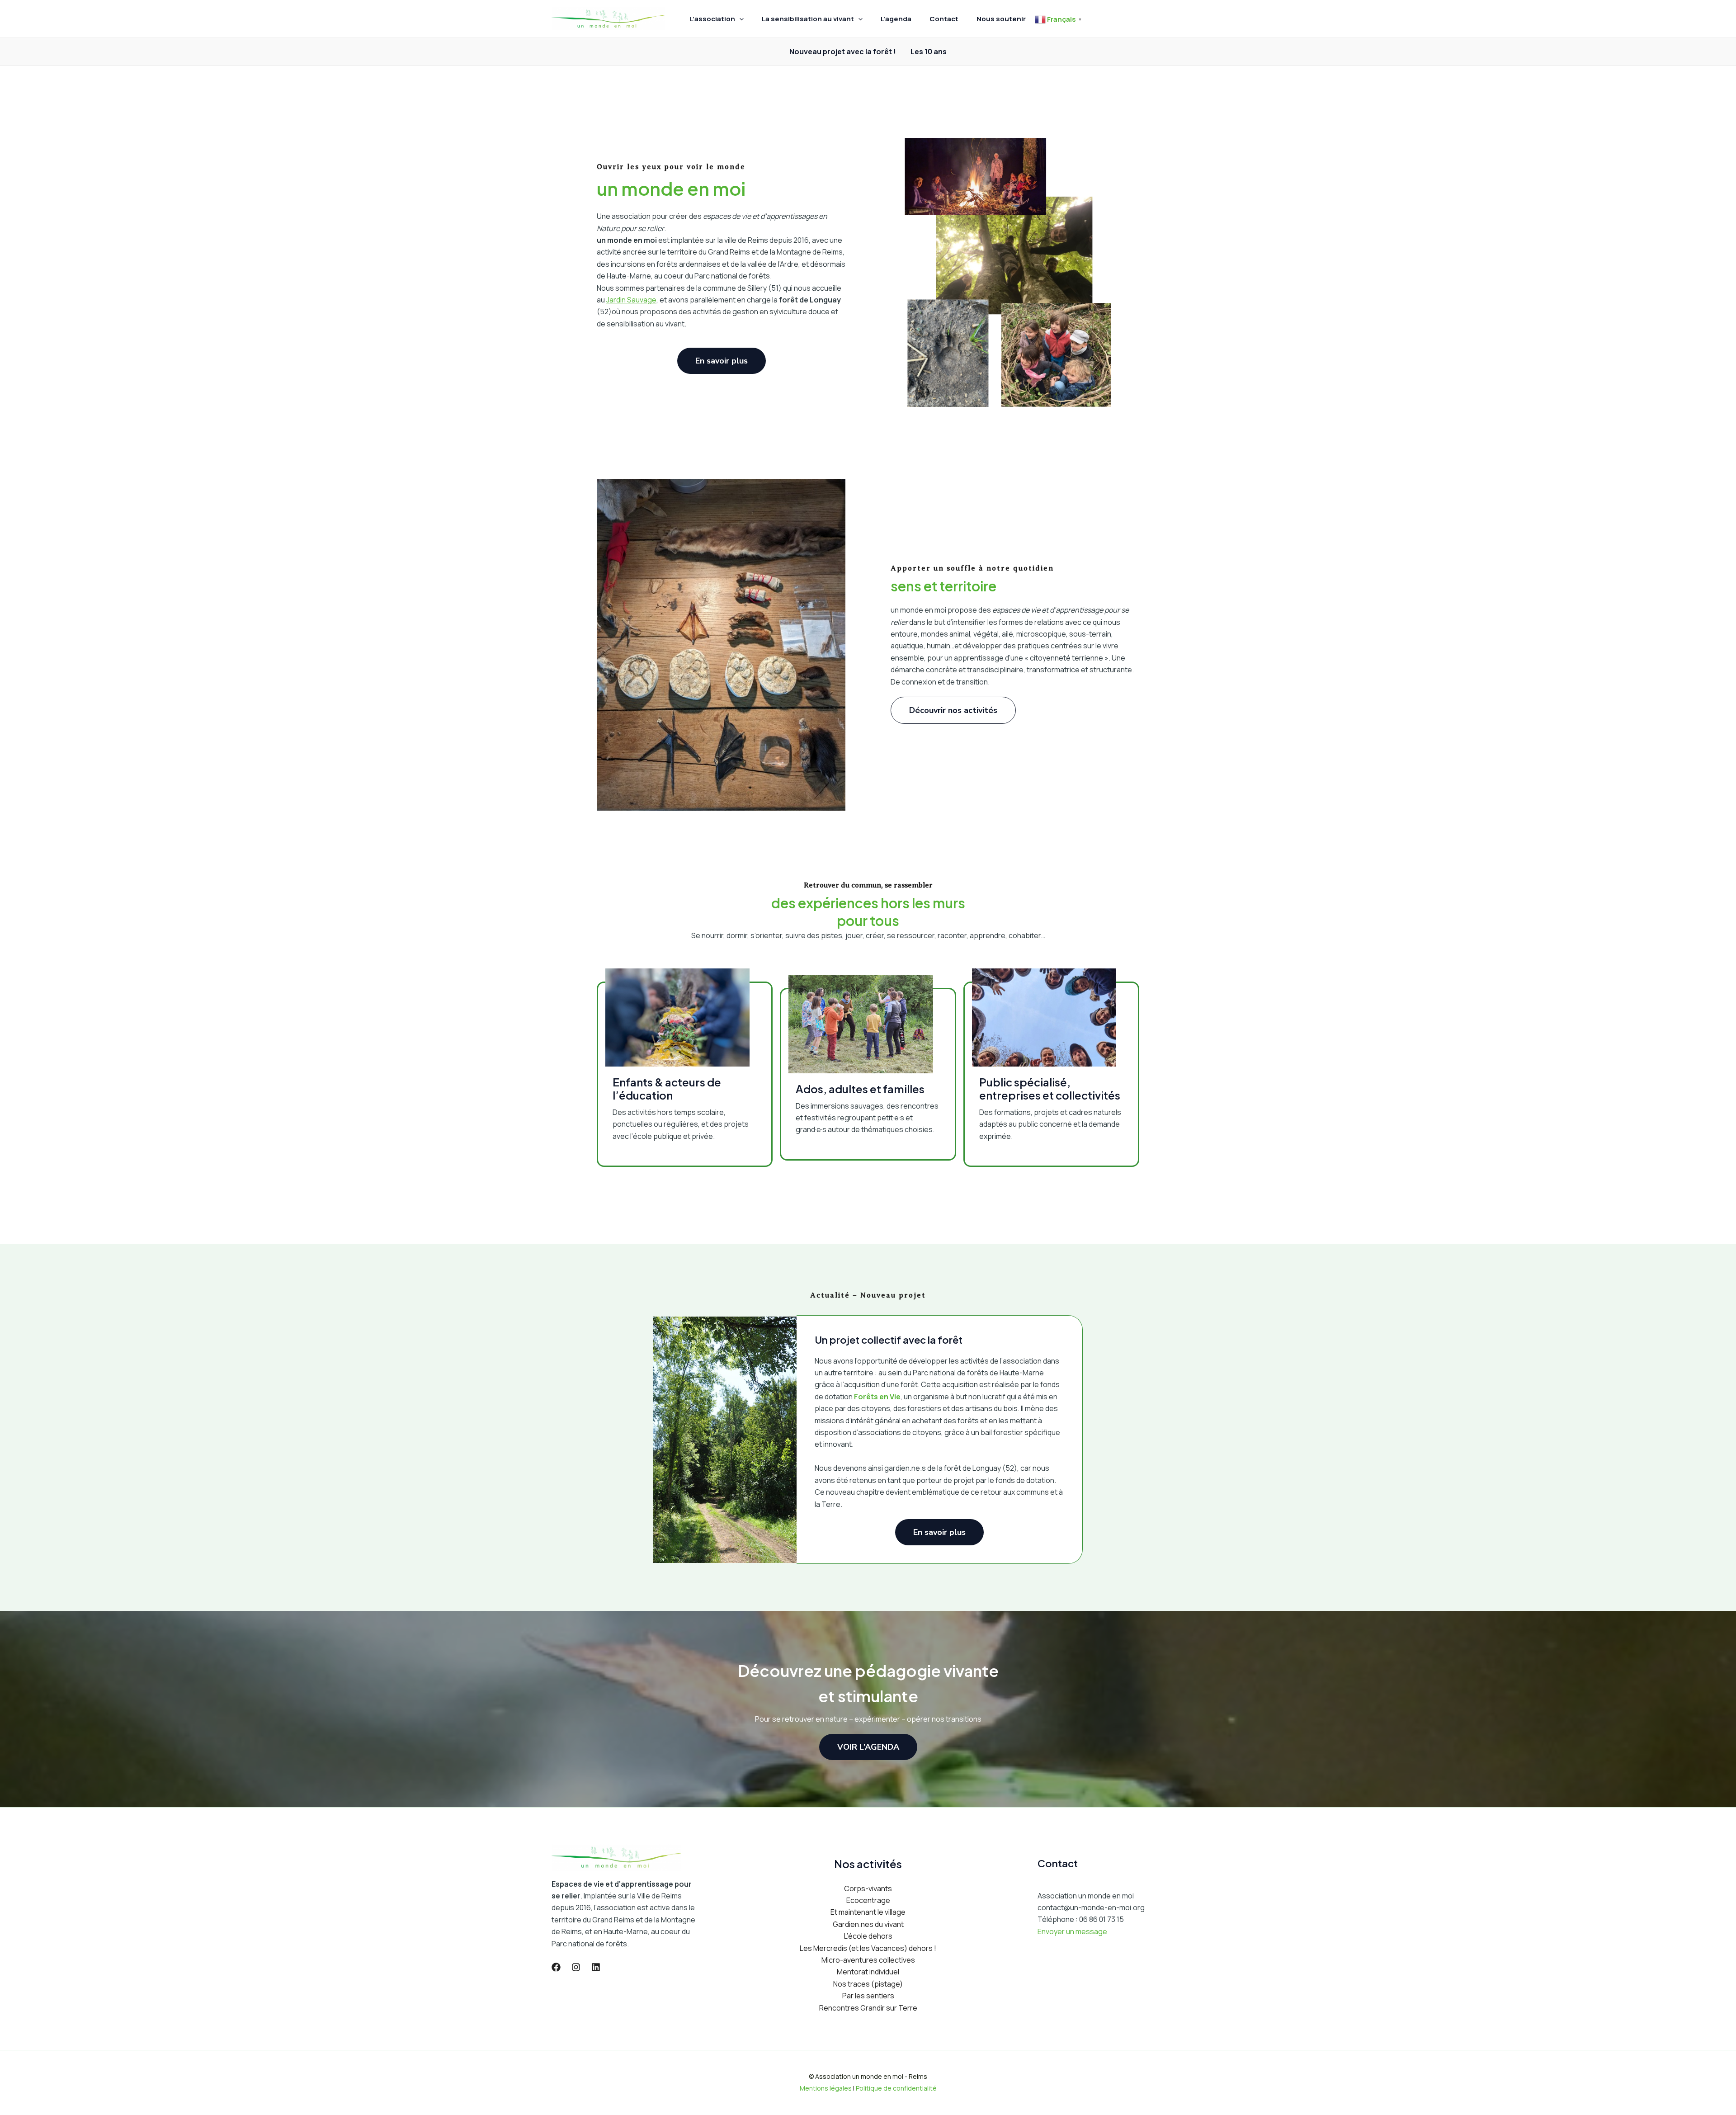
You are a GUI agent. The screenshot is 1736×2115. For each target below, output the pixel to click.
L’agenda (896, 19)
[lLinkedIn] (596, 1967)
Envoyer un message (1072, 1931)
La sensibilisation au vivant (808, 19)
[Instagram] (576, 1967)
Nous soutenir (1001, 19)
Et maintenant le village (868, 1912)
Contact (944, 19)
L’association (712, 19)
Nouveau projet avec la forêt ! (843, 52)
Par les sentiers (868, 1996)
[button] (739, 19)
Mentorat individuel (868, 1972)
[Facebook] (556, 1967)
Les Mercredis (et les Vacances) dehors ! (868, 1948)
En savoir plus (939, 1532)
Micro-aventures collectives (868, 1960)
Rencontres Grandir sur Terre (868, 2008)
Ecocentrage (868, 1900)
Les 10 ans (929, 52)
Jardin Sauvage (631, 300)
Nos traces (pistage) (868, 1984)
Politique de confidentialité (896, 2088)
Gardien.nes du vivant (868, 1924)
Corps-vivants (868, 1888)
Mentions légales (826, 2088)
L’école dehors (868, 1936)
